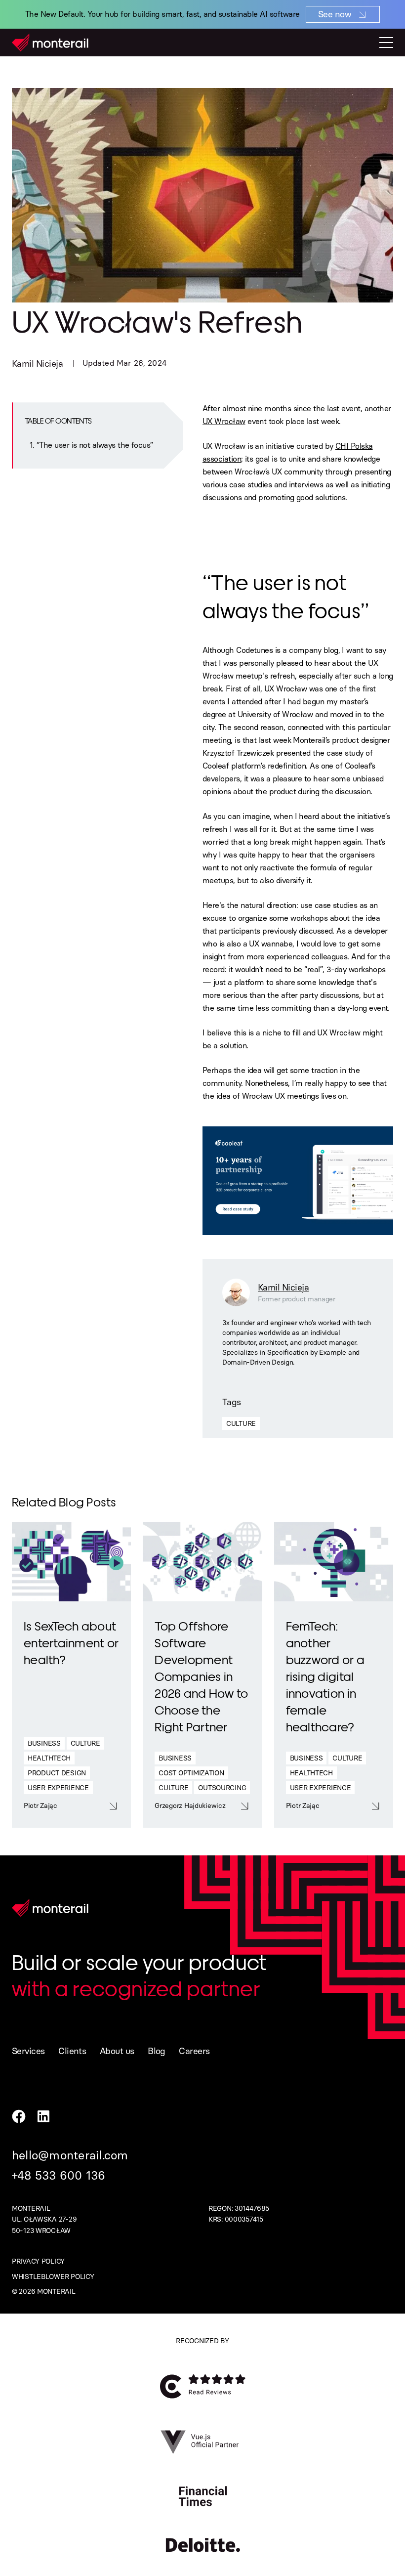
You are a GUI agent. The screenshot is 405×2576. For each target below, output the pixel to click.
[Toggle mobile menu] (386, 43)
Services (28, 2051)
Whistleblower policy (53, 2277)
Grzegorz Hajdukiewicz (190, 1806)
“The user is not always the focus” (95, 445)
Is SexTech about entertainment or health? (71, 1642)
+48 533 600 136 (59, 2175)
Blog (157, 2051)
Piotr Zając (40, 1806)
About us (117, 2051)
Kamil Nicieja (37, 364)
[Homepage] (50, 43)
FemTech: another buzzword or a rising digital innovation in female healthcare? (325, 1676)
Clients (72, 2051)
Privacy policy (38, 2261)
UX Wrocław (224, 421)
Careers (194, 2051)
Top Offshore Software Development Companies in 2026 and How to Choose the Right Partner (201, 1676)
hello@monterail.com (70, 2155)
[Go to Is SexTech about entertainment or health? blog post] (71, 1562)
